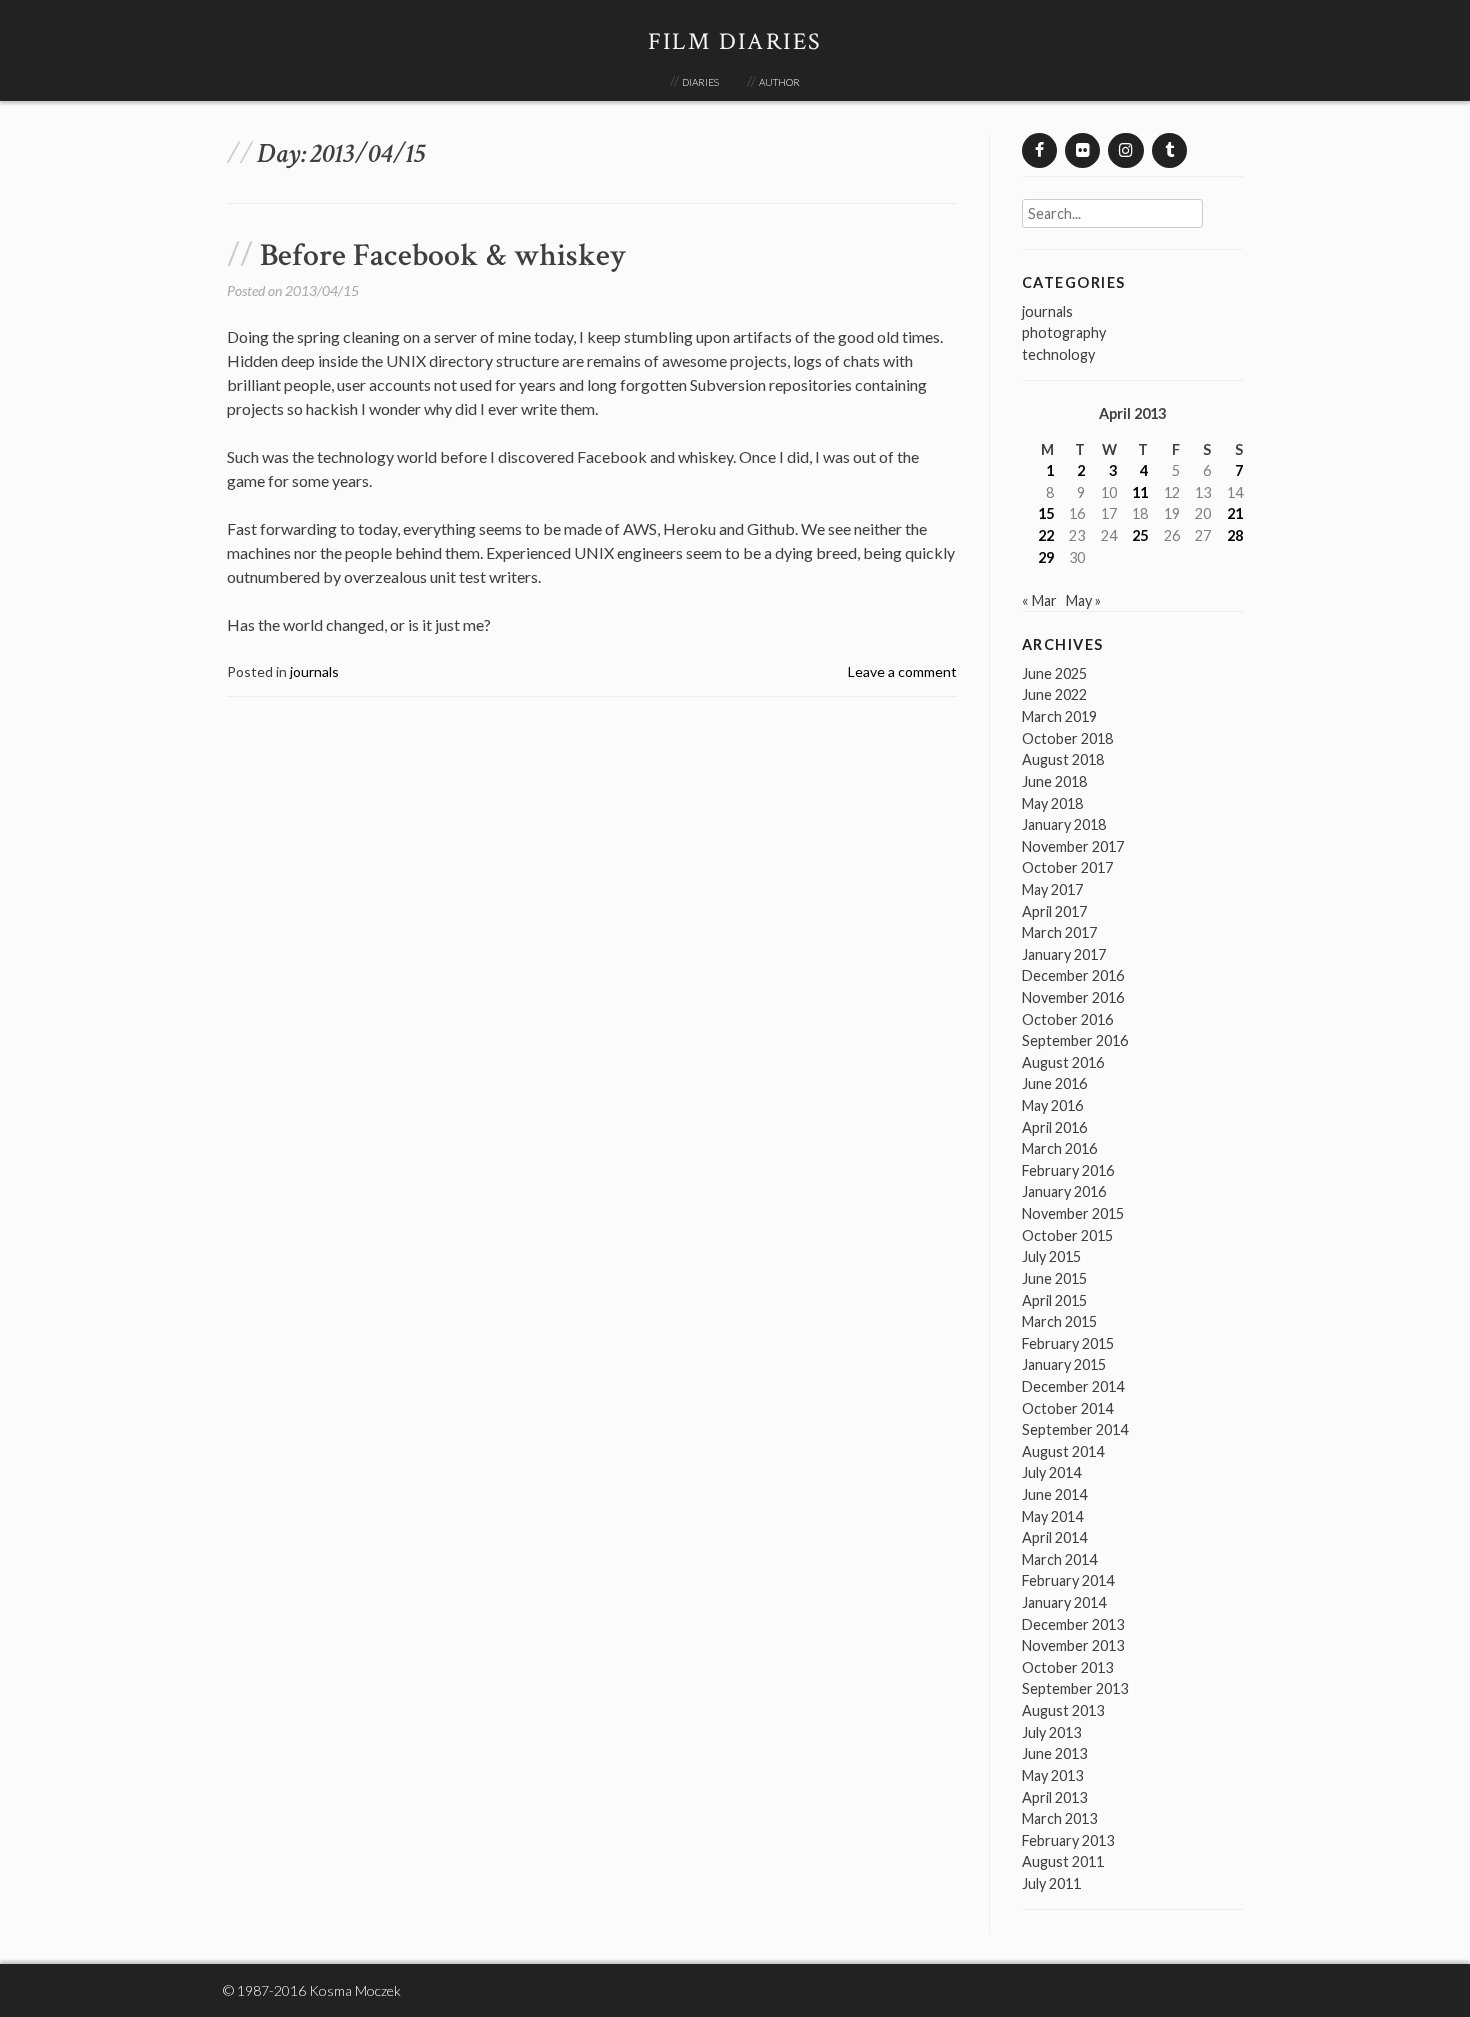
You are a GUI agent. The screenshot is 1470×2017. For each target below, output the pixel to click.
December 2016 (1073, 975)
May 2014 (1052, 1516)
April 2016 (1054, 1127)
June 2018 (1054, 781)
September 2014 (1075, 1429)
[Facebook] (1039, 150)
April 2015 (1054, 1300)
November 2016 (1073, 997)
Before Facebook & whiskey (443, 255)
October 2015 (1067, 1235)
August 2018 (1063, 759)
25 (1140, 535)
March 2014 (1059, 1559)
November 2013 (1073, 1645)
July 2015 (1051, 1256)
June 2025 (1054, 673)
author (779, 80)
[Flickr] (1082, 150)
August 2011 (1063, 1861)
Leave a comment (902, 671)
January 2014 (1064, 1602)
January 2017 (1064, 954)
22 (1046, 535)
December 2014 (1073, 1386)
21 (1235, 513)
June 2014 (1054, 1494)
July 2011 (1051, 1883)
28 (1235, 535)
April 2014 (1054, 1537)
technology (1058, 354)
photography (1064, 332)
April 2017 (1054, 911)
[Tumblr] (1169, 150)
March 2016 (1059, 1148)
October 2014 (1067, 1408)
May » (1083, 600)
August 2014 (1063, 1451)
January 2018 (1064, 824)
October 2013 (1067, 1667)
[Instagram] (1125, 150)
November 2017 (1073, 846)
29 (1046, 557)
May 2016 (1052, 1105)
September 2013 (1075, 1688)
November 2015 (1073, 1213)
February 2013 (1068, 1840)
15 (1046, 513)
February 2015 (1068, 1343)
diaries (700, 80)
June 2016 (1054, 1083)
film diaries (735, 41)
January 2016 (1064, 1191)
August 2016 (1063, 1062)
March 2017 (1059, 932)
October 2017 (1067, 867)
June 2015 (1054, 1278)
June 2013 (1054, 1753)
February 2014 (1068, 1580)
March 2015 (1059, 1321)
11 (1140, 492)
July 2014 (1051, 1472)
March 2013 (1059, 1818)
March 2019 (1059, 716)
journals (314, 671)
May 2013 (1052, 1775)
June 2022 (1054, 694)
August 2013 (1063, 1710)
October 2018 (1067, 738)
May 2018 (1052, 803)
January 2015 (1064, 1364)
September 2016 (1075, 1040)
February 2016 (1068, 1170)
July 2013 (1051, 1732)
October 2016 (1067, 1019)
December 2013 (1073, 1624)
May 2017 (1052, 889)
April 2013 (1054, 1797)
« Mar (1039, 600)
